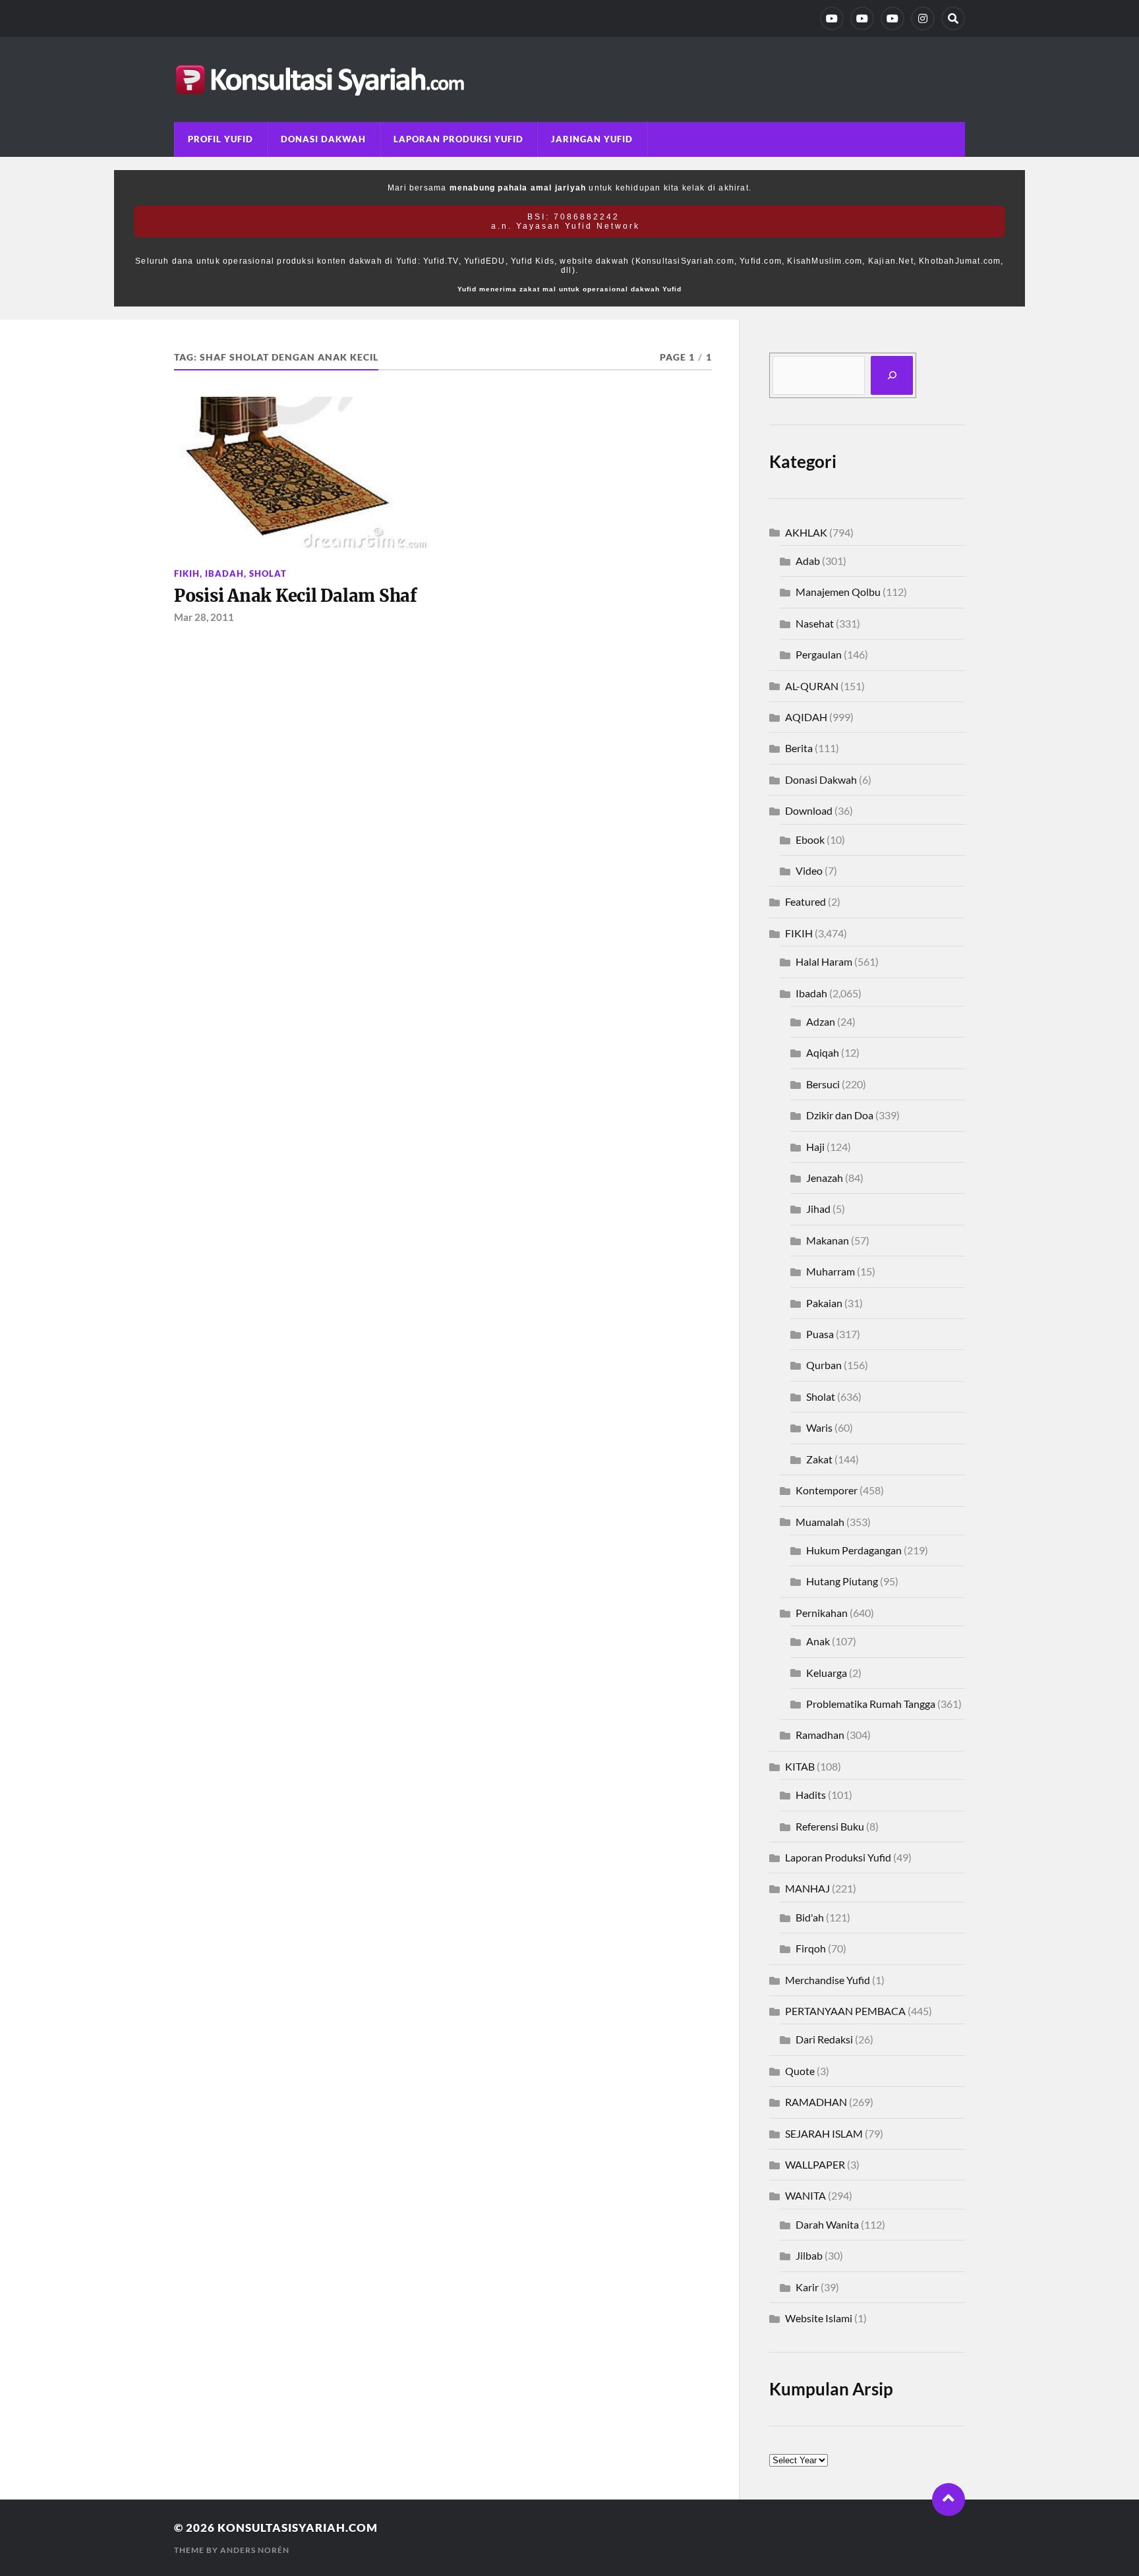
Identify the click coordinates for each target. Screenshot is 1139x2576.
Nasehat (815, 623)
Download (809, 810)
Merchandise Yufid (828, 1980)
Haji (815, 1147)
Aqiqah (823, 1052)
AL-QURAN (812, 686)
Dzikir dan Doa (840, 1115)
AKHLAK (806, 532)
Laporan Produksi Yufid (458, 139)
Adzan (821, 1021)
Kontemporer (827, 1490)
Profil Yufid (220, 139)
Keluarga (827, 1673)
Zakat (819, 1459)
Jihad (818, 1209)
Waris (819, 1427)
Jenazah (825, 1178)
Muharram (831, 1271)
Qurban (824, 1365)
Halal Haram (824, 961)
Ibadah (224, 573)
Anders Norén (255, 2550)
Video (809, 870)
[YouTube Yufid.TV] (832, 18)
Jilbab (809, 2255)
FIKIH (187, 573)
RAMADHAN (816, 2102)
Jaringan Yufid (592, 139)
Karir (807, 2287)
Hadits (811, 1795)
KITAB (800, 1766)
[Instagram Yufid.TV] (923, 18)
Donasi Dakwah (323, 139)
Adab (808, 561)
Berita (799, 748)
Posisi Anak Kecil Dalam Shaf (296, 596)
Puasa (820, 1334)
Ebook (810, 839)
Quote (800, 2071)
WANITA (805, 2195)
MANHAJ (807, 1888)
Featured (805, 901)
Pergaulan (819, 654)
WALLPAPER (815, 2164)
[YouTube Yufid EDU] (862, 18)
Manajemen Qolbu (838, 592)
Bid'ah (810, 1917)
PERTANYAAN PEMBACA (845, 2011)
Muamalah (820, 1522)
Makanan (828, 1240)
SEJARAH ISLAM (824, 2133)
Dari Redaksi (824, 2039)
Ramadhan (820, 1735)
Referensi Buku (830, 1826)
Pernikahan (822, 1613)
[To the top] (949, 2500)
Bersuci (823, 1084)
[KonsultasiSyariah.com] (569, 79)
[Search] (953, 18)
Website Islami (819, 2318)
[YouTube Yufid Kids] (892, 18)
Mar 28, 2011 (204, 617)
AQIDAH (806, 717)
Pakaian (824, 1303)
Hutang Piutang (842, 1581)
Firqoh (811, 1948)
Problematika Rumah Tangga (871, 1704)
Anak (818, 1641)
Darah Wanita (827, 2224)
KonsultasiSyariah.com (298, 2528)
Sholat (268, 573)
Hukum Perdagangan (854, 1550)
